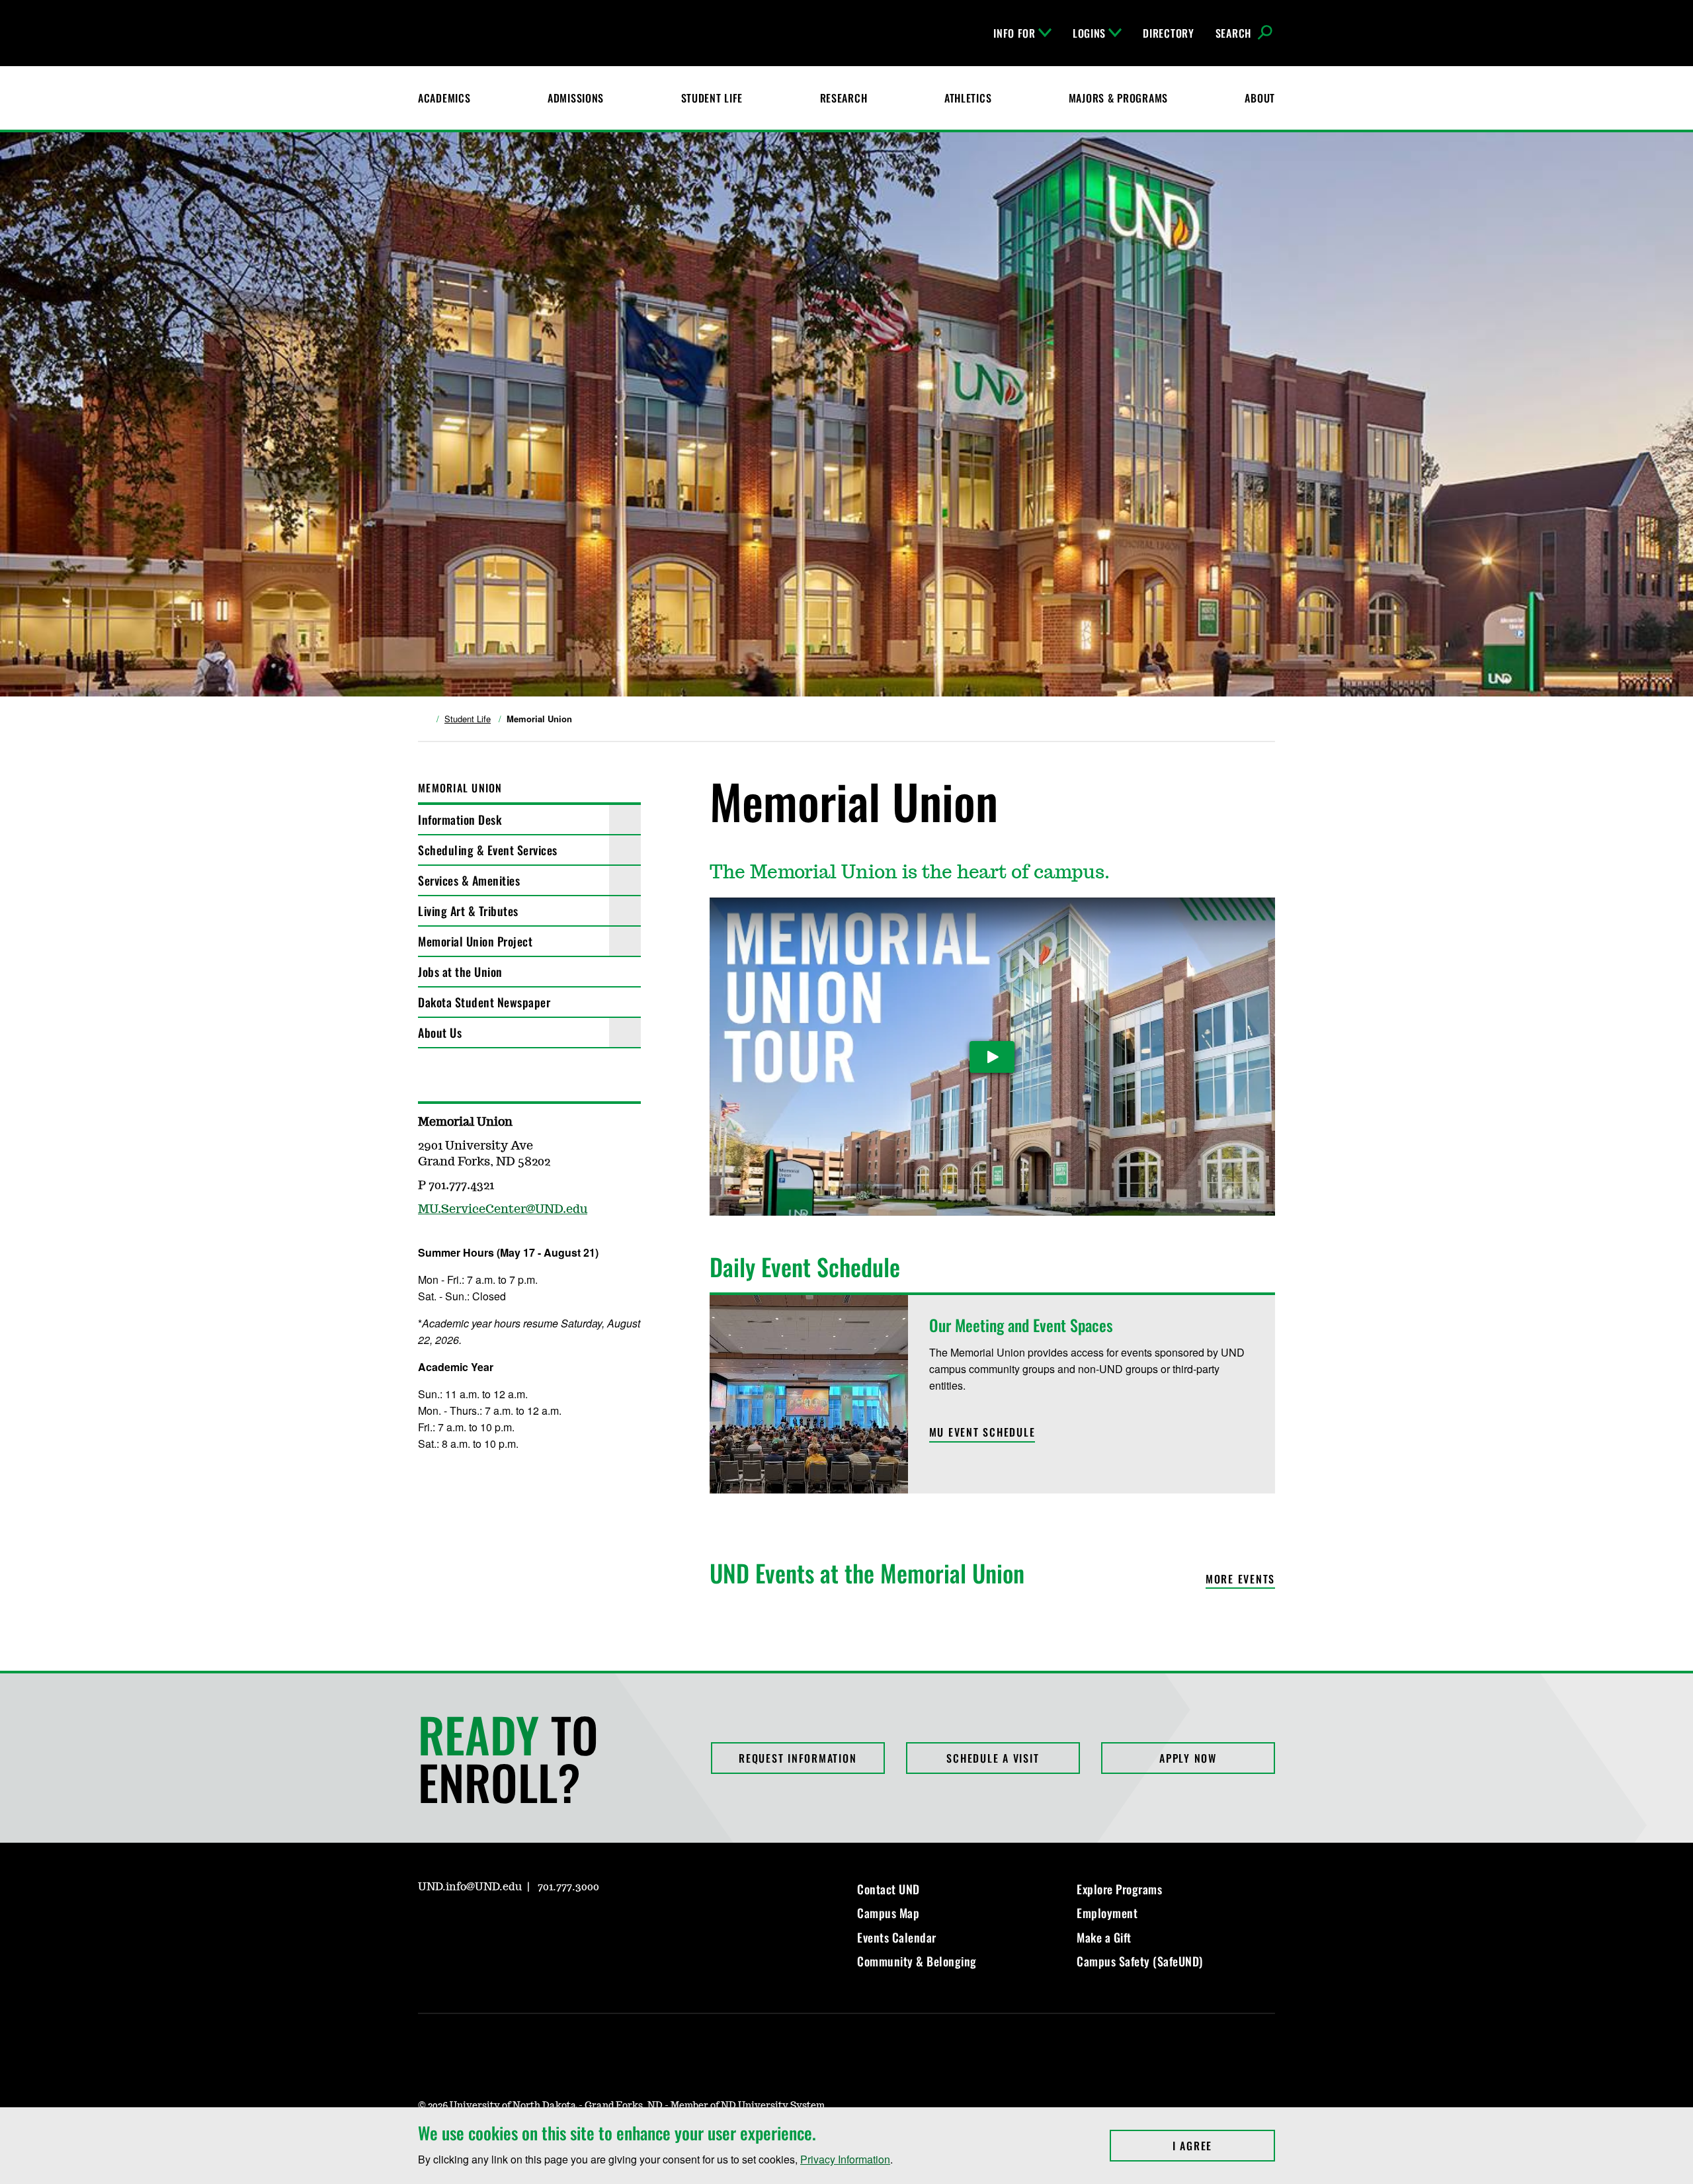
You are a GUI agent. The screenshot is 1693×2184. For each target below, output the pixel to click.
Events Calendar (897, 1937)
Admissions (576, 98)
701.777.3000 (568, 1887)
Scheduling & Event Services (488, 850)
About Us (440, 1032)
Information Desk (460, 819)
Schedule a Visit (993, 1758)
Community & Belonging (917, 1961)
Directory (1168, 33)
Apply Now (1188, 1758)
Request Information (798, 1758)
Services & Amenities (469, 880)
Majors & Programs (1118, 98)
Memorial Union (460, 788)
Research (844, 98)
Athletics (968, 98)
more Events (1240, 1580)
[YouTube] (522, 1925)
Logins (1089, 33)
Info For (1014, 33)
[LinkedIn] (491, 1925)
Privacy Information (845, 2159)
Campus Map (888, 1913)
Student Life (712, 98)
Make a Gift (1104, 1937)
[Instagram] (427, 1925)
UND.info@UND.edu (470, 1887)
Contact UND (888, 1889)
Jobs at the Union (460, 972)
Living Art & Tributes (468, 911)
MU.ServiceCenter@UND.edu (503, 1210)
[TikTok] (554, 1925)
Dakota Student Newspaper (484, 1002)
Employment (1107, 1913)
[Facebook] (459, 1925)
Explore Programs (1119, 1889)
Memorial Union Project (475, 941)
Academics (444, 98)
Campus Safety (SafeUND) (1140, 1961)
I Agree (1224, 2146)
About (1260, 98)
